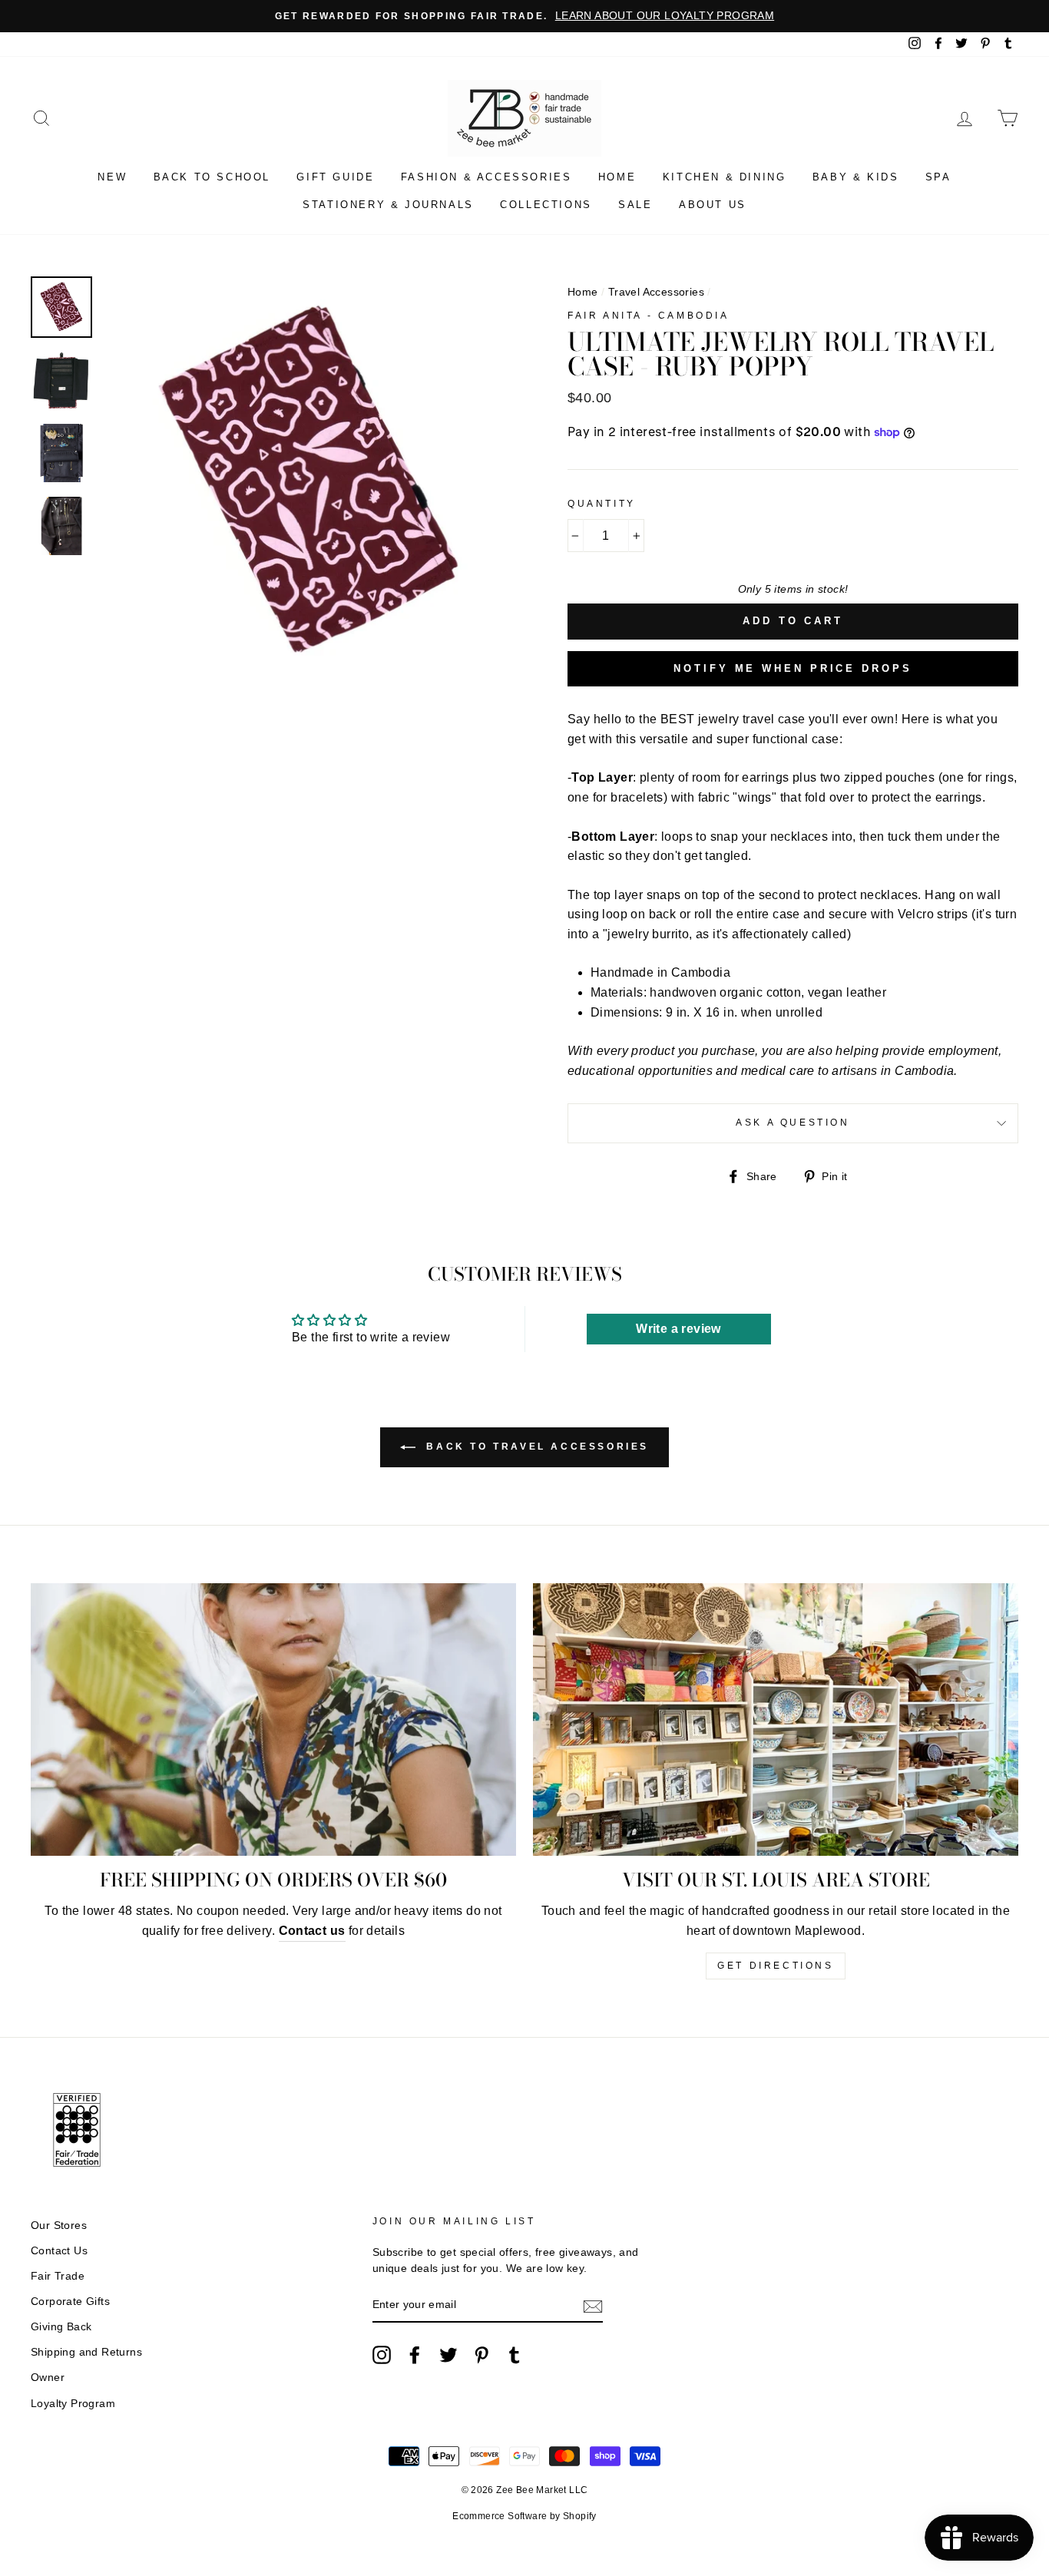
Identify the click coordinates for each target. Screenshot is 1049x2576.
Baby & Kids (856, 177)
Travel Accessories (656, 292)
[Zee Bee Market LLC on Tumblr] (515, 2355)
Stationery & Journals (388, 205)
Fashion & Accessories (486, 177)
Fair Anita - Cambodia (649, 316)
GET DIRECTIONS (775, 1966)
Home (617, 177)
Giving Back (61, 2327)
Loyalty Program (73, 2404)
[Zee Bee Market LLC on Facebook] (415, 2355)
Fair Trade (58, 2276)
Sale (635, 205)
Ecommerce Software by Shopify (524, 2516)
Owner (48, 2378)
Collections (546, 205)
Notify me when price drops (793, 668)
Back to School (212, 177)
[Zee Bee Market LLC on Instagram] (382, 2355)
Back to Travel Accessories (535, 1447)
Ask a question (793, 1123)
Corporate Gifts (70, 2302)
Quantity (602, 504)
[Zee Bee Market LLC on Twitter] (448, 2355)
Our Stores (59, 2225)
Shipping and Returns (86, 2352)
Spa (938, 177)
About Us (713, 205)
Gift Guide (335, 177)
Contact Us (59, 2251)
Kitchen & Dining (725, 177)
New (112, 177)
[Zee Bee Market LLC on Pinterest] (481, 2355)
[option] (524, 16)
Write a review (678, 1329)
